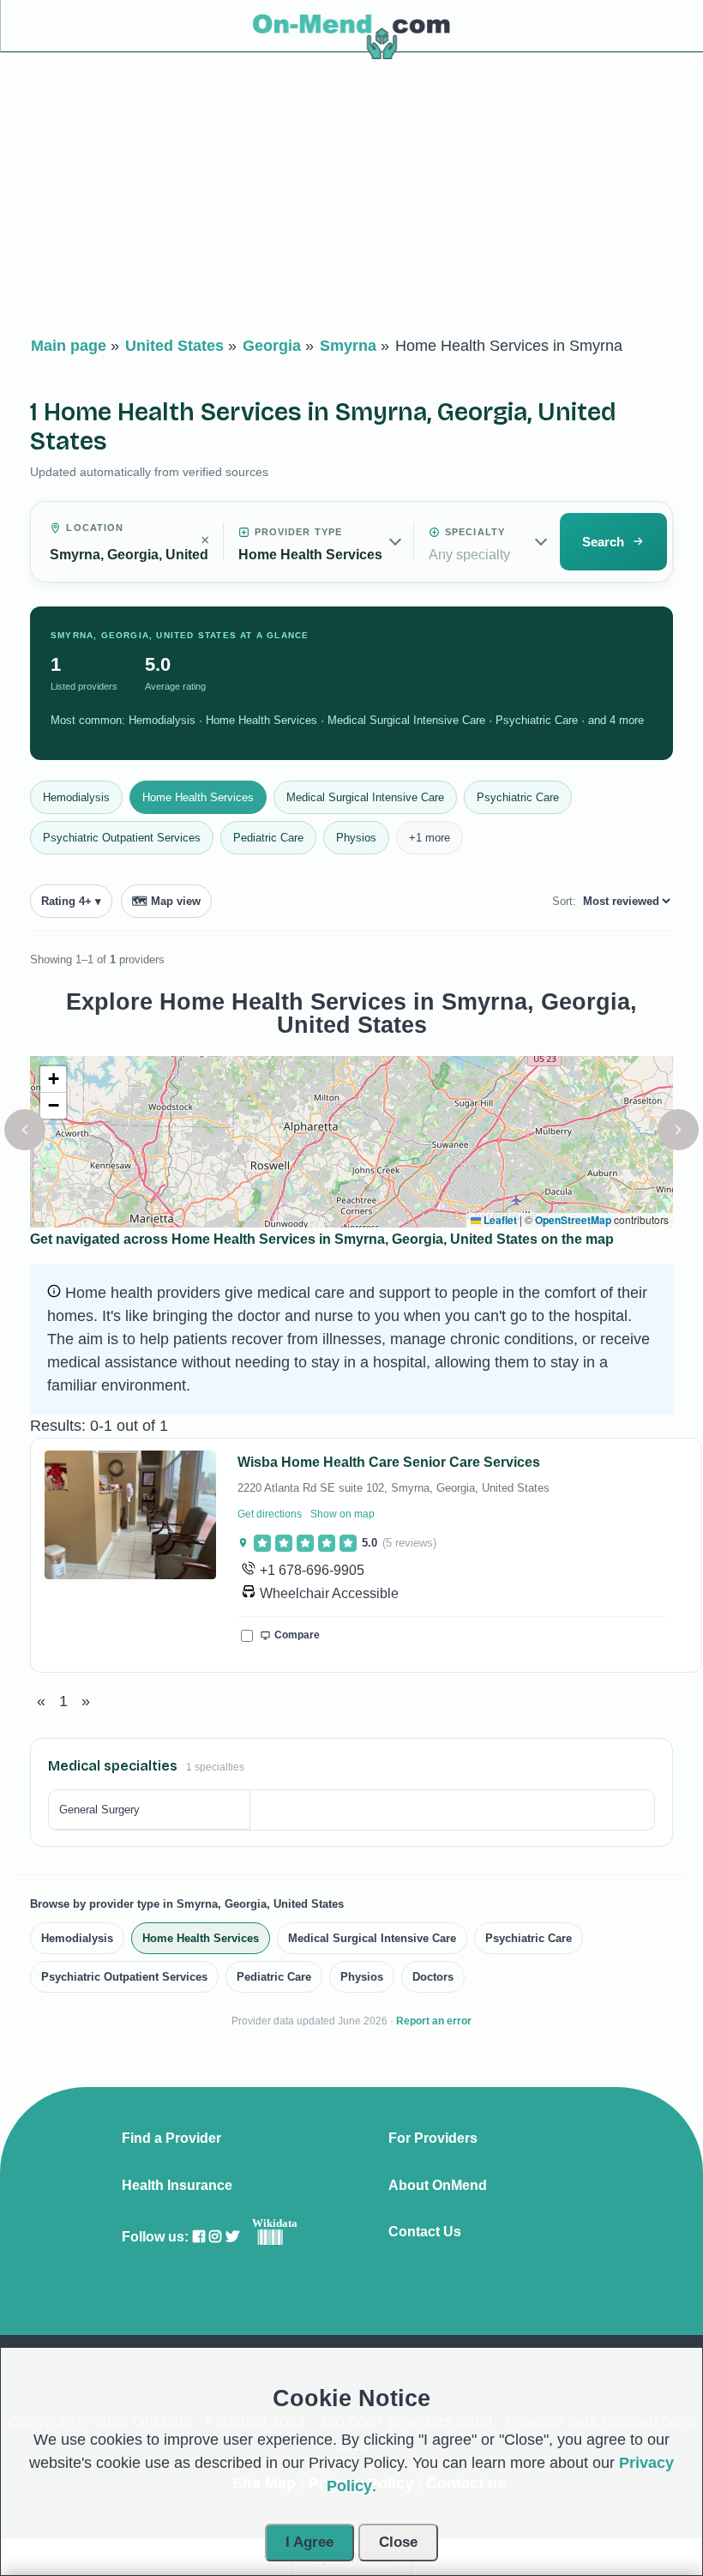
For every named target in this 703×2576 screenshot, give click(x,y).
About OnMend (438, 2186)
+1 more (430, 838)
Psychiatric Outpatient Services (122, 838)
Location (95, 528)
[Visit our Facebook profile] (199, 2237)
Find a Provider (171, 2139)
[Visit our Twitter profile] (232, 2237)
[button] (25, 1130)
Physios (356, 838)
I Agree (309, 2542)
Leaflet (499, 1220)
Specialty (475, 532)
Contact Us (425, 2232)
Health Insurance (177, 2186)
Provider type (298, 532)
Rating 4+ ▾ (71, 901)
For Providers (433, 2139)
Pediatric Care (268, 838)
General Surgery (99, 1810)
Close (398, 2542)
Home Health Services (198, 797)
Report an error (434, 2021)
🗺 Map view (166, 901)
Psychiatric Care (518, 797)
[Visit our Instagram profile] (215, 2237)
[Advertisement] (351, 198)
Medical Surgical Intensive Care (365, 797)
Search (603, 542)
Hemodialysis (76, 797)
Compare (297, 1635)
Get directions (270, 1514)
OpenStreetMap (573, 1220)
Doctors (433, 1977)
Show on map (342, 1514)
